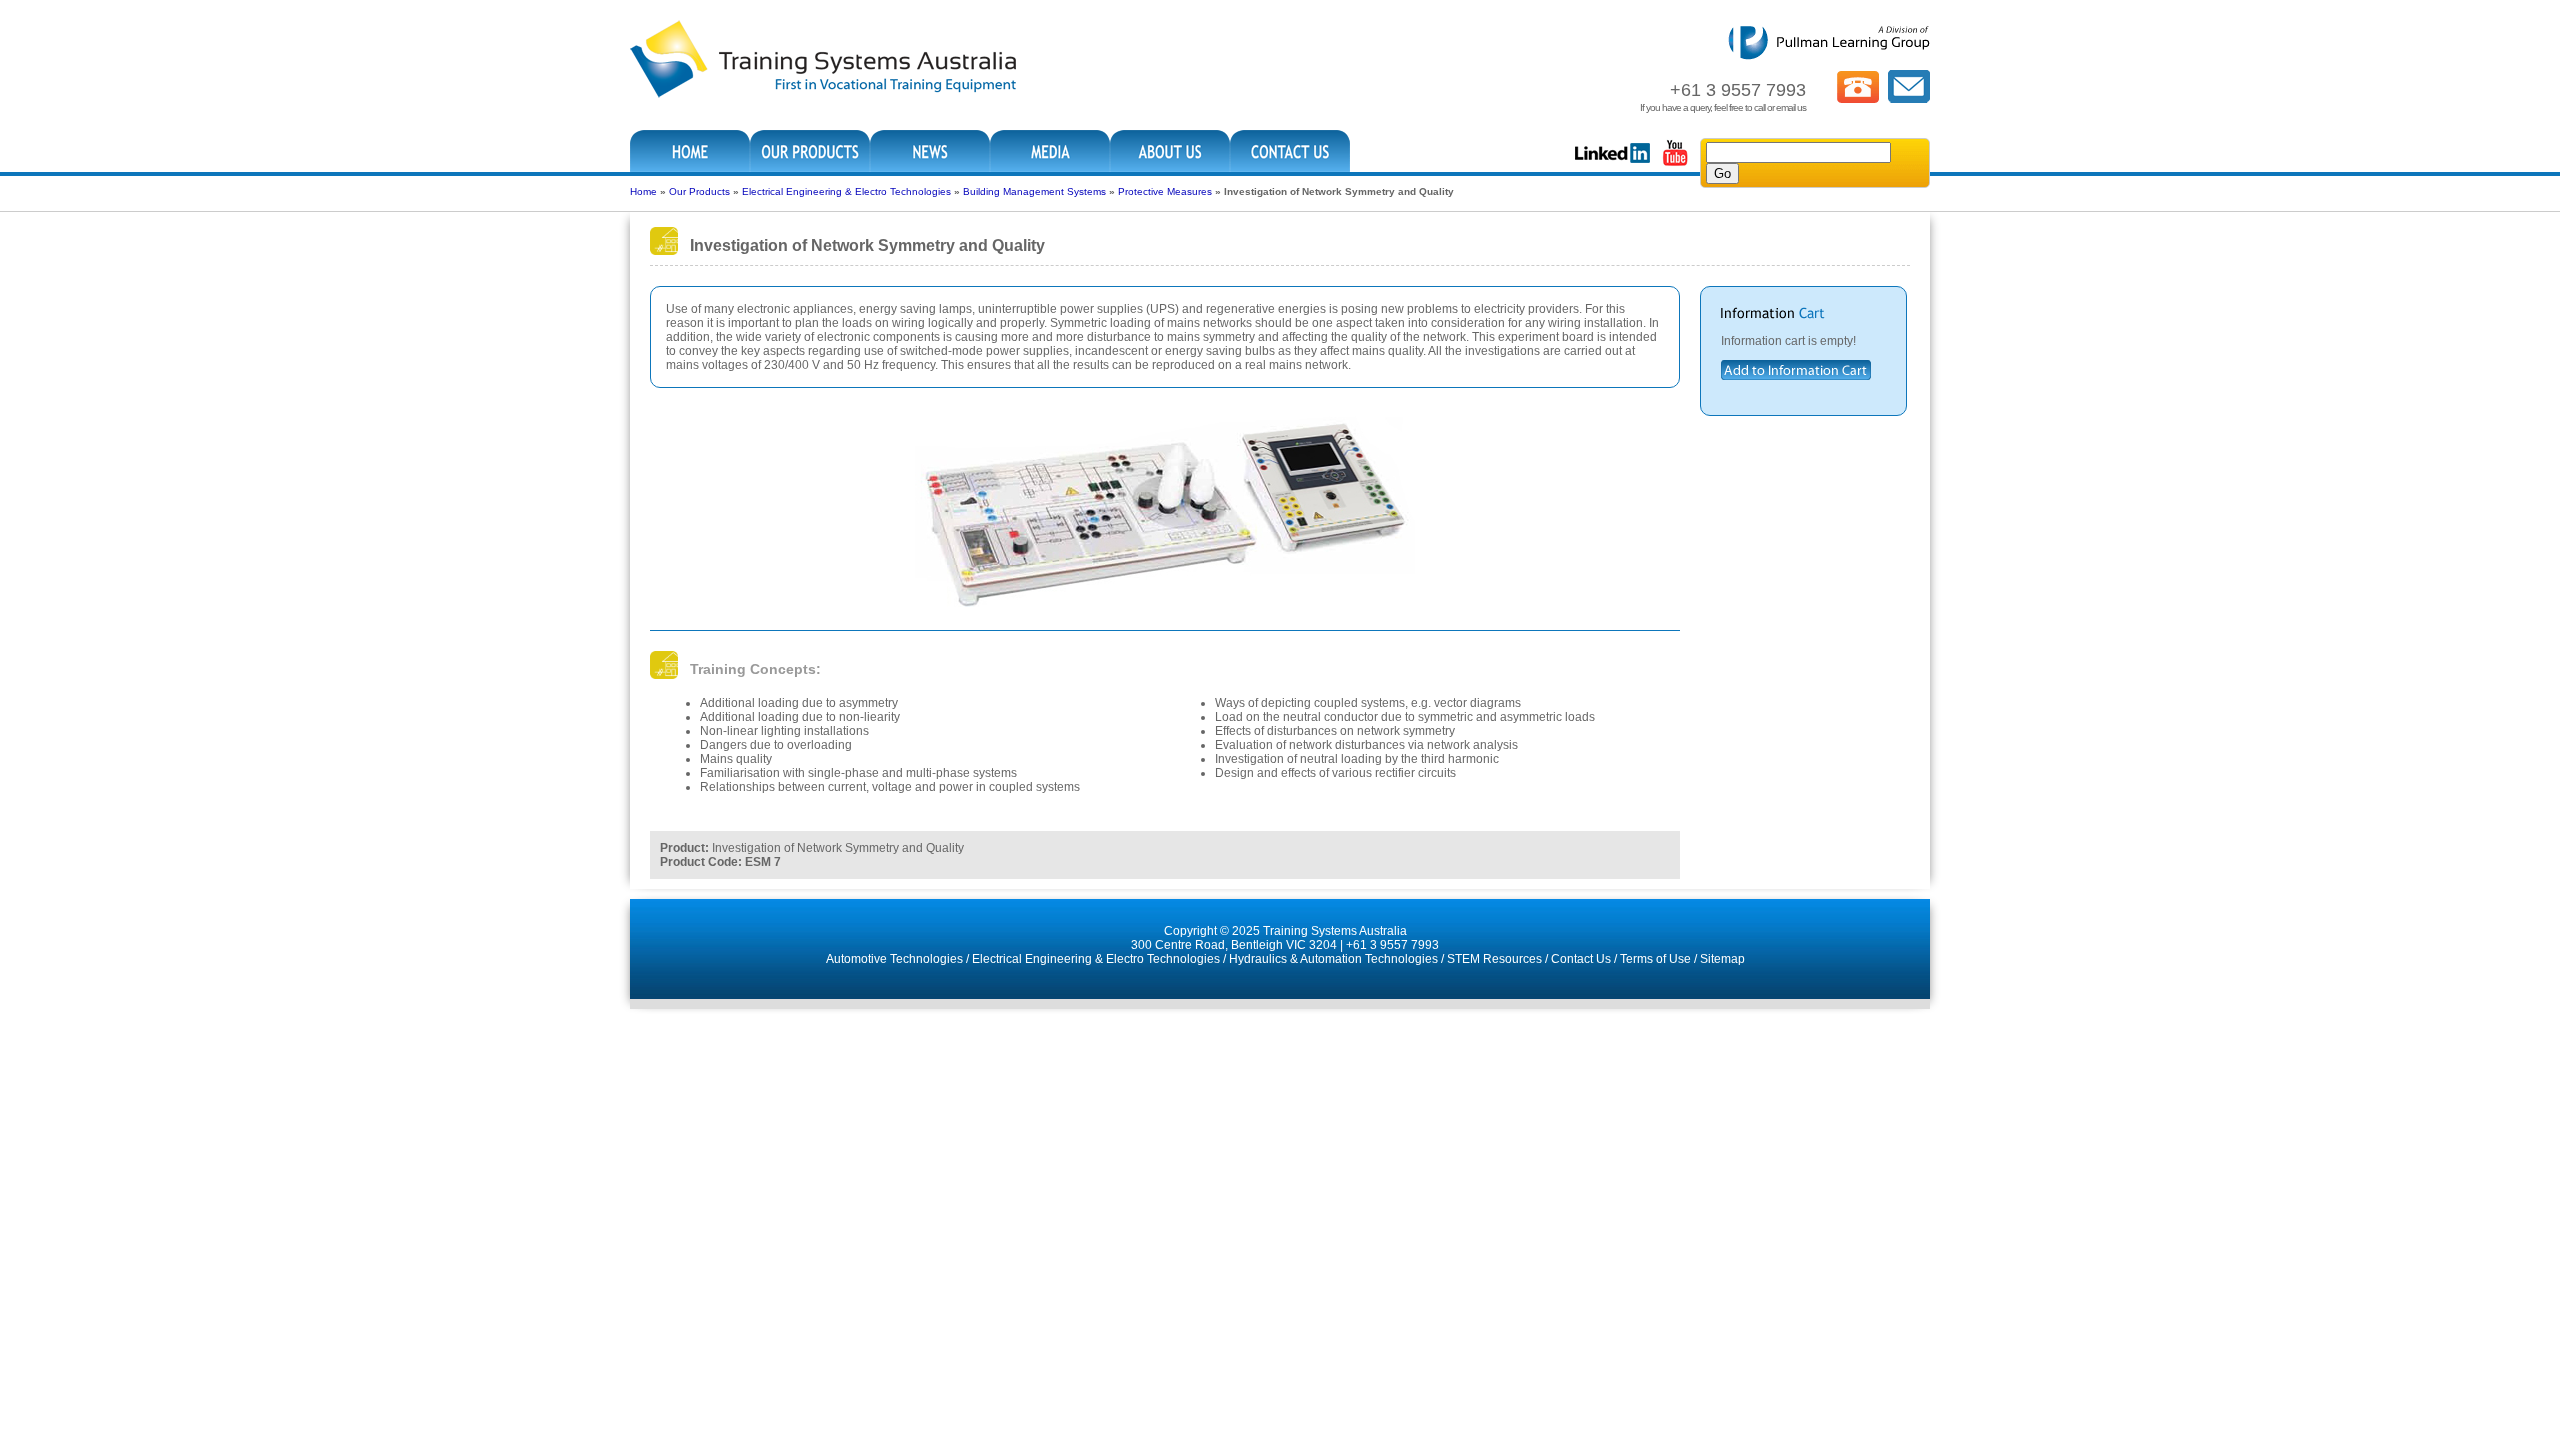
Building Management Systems (1034, 191)
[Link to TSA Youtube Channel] (1675, 164)
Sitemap (1722, 959)
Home (643, 191)
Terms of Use (1655, 959)
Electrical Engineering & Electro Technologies (846, 191)
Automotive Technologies (894, 959)
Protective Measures (1165, 191)
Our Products (699, 191)
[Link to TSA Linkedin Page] (1612, 164)
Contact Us (1581, 959)
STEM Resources (1494, 959)
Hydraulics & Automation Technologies (1333, 959)
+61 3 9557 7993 (1392, 945)
